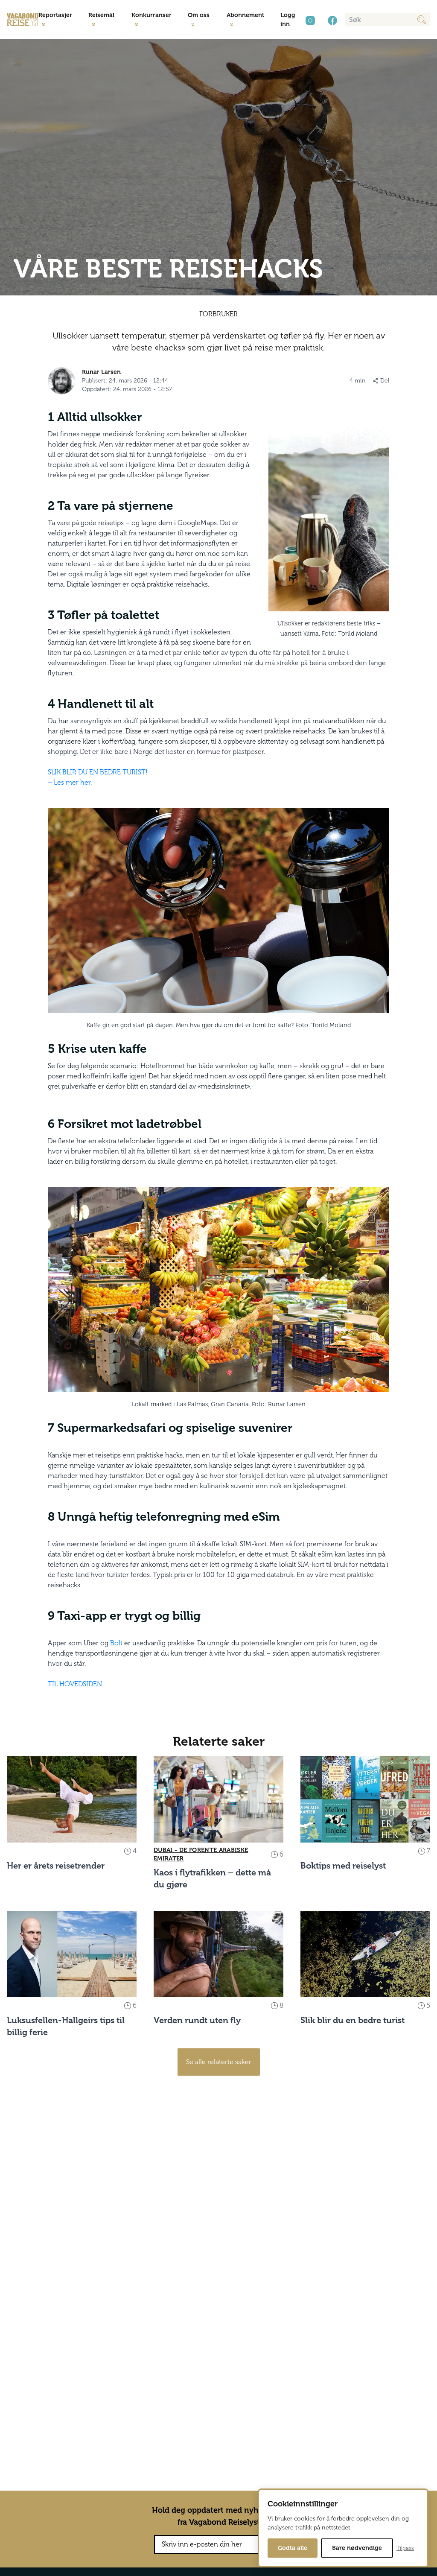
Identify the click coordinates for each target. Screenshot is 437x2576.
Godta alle (293, 2548)
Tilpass (405, 2548)
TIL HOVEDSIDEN (75, 1684)
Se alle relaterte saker (219, 2062)
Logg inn (288, 20)
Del (385, 381)
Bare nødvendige (357, 2548)
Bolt (116, 1643)
